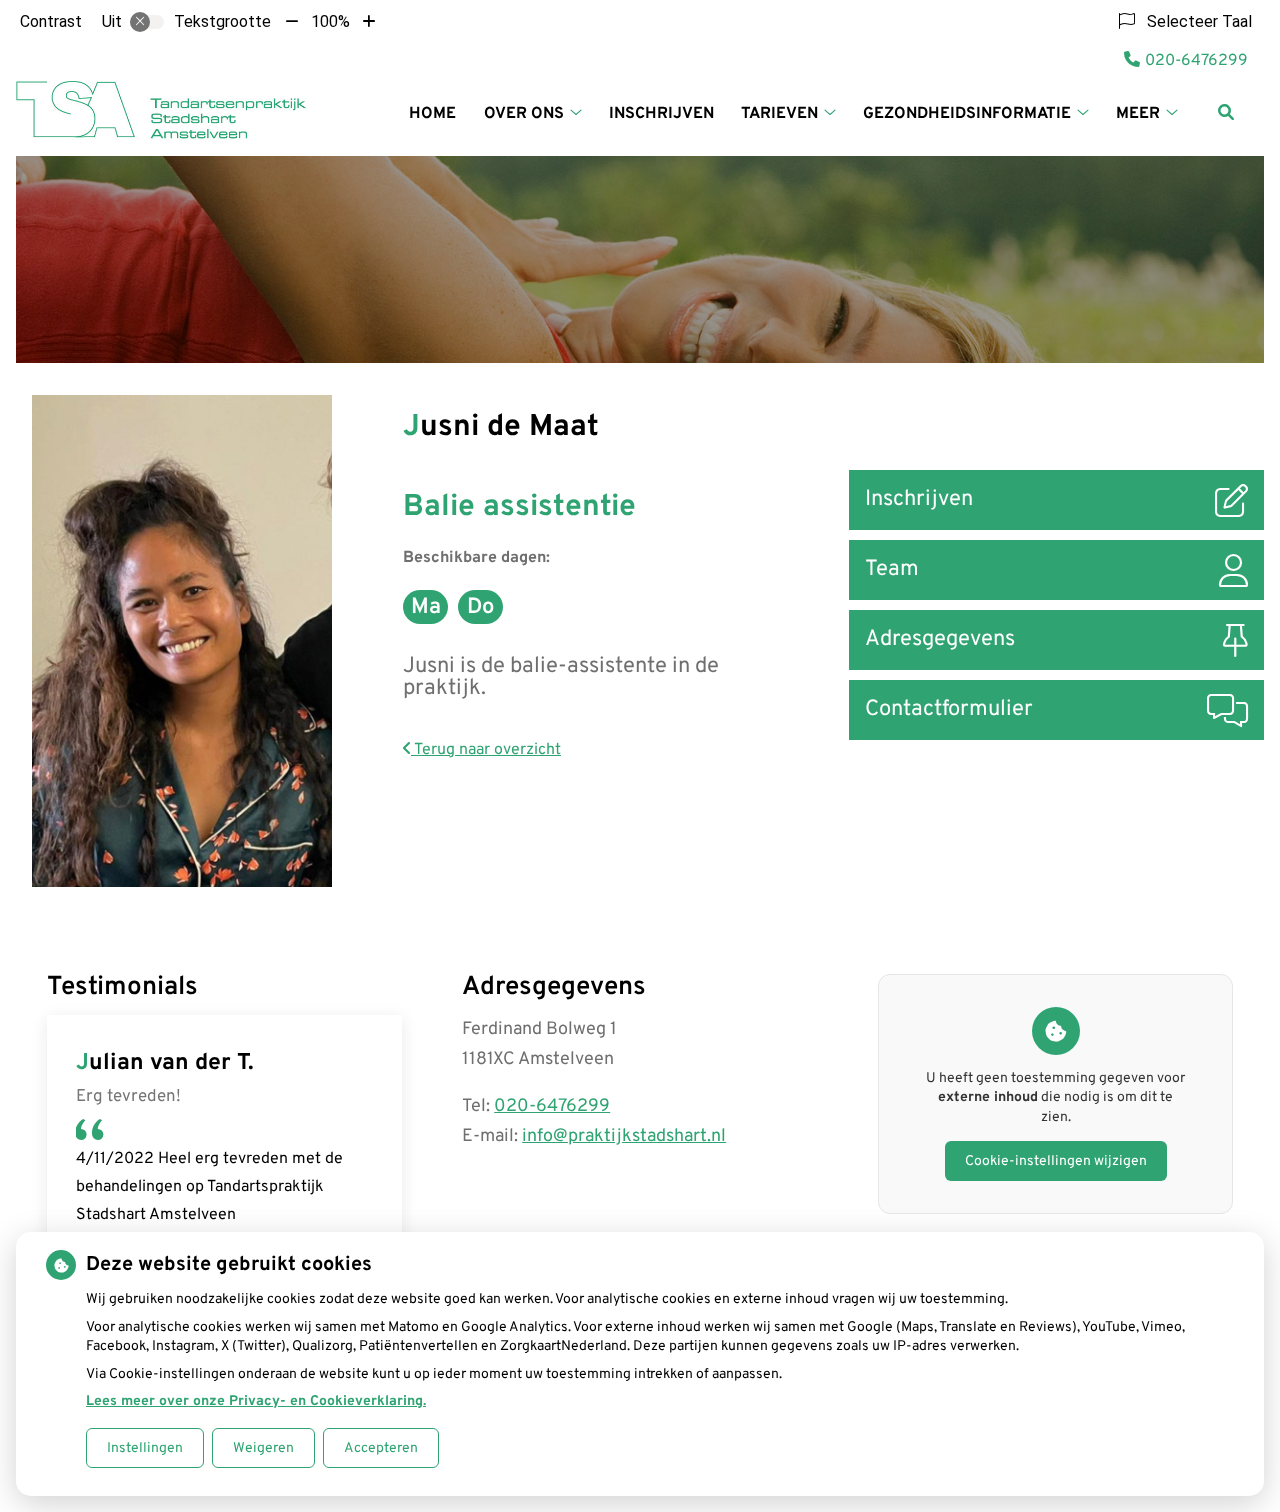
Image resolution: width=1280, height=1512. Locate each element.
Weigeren (263, 1448)
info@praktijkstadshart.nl (624, 1136)
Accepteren (381, 1448)
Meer (1138, 114)
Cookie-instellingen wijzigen (1056, 1161)
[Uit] (147, 22)
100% (330, 21)
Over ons (524, 114)
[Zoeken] (1226, 112)
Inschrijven (661, 114)
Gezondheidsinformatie (967, 114)
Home (432, 114)
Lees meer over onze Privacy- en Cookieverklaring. (256, 1401)
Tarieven (779, 114)
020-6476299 (552, 1106)
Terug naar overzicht (486, 750)
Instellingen (145, 1448)
